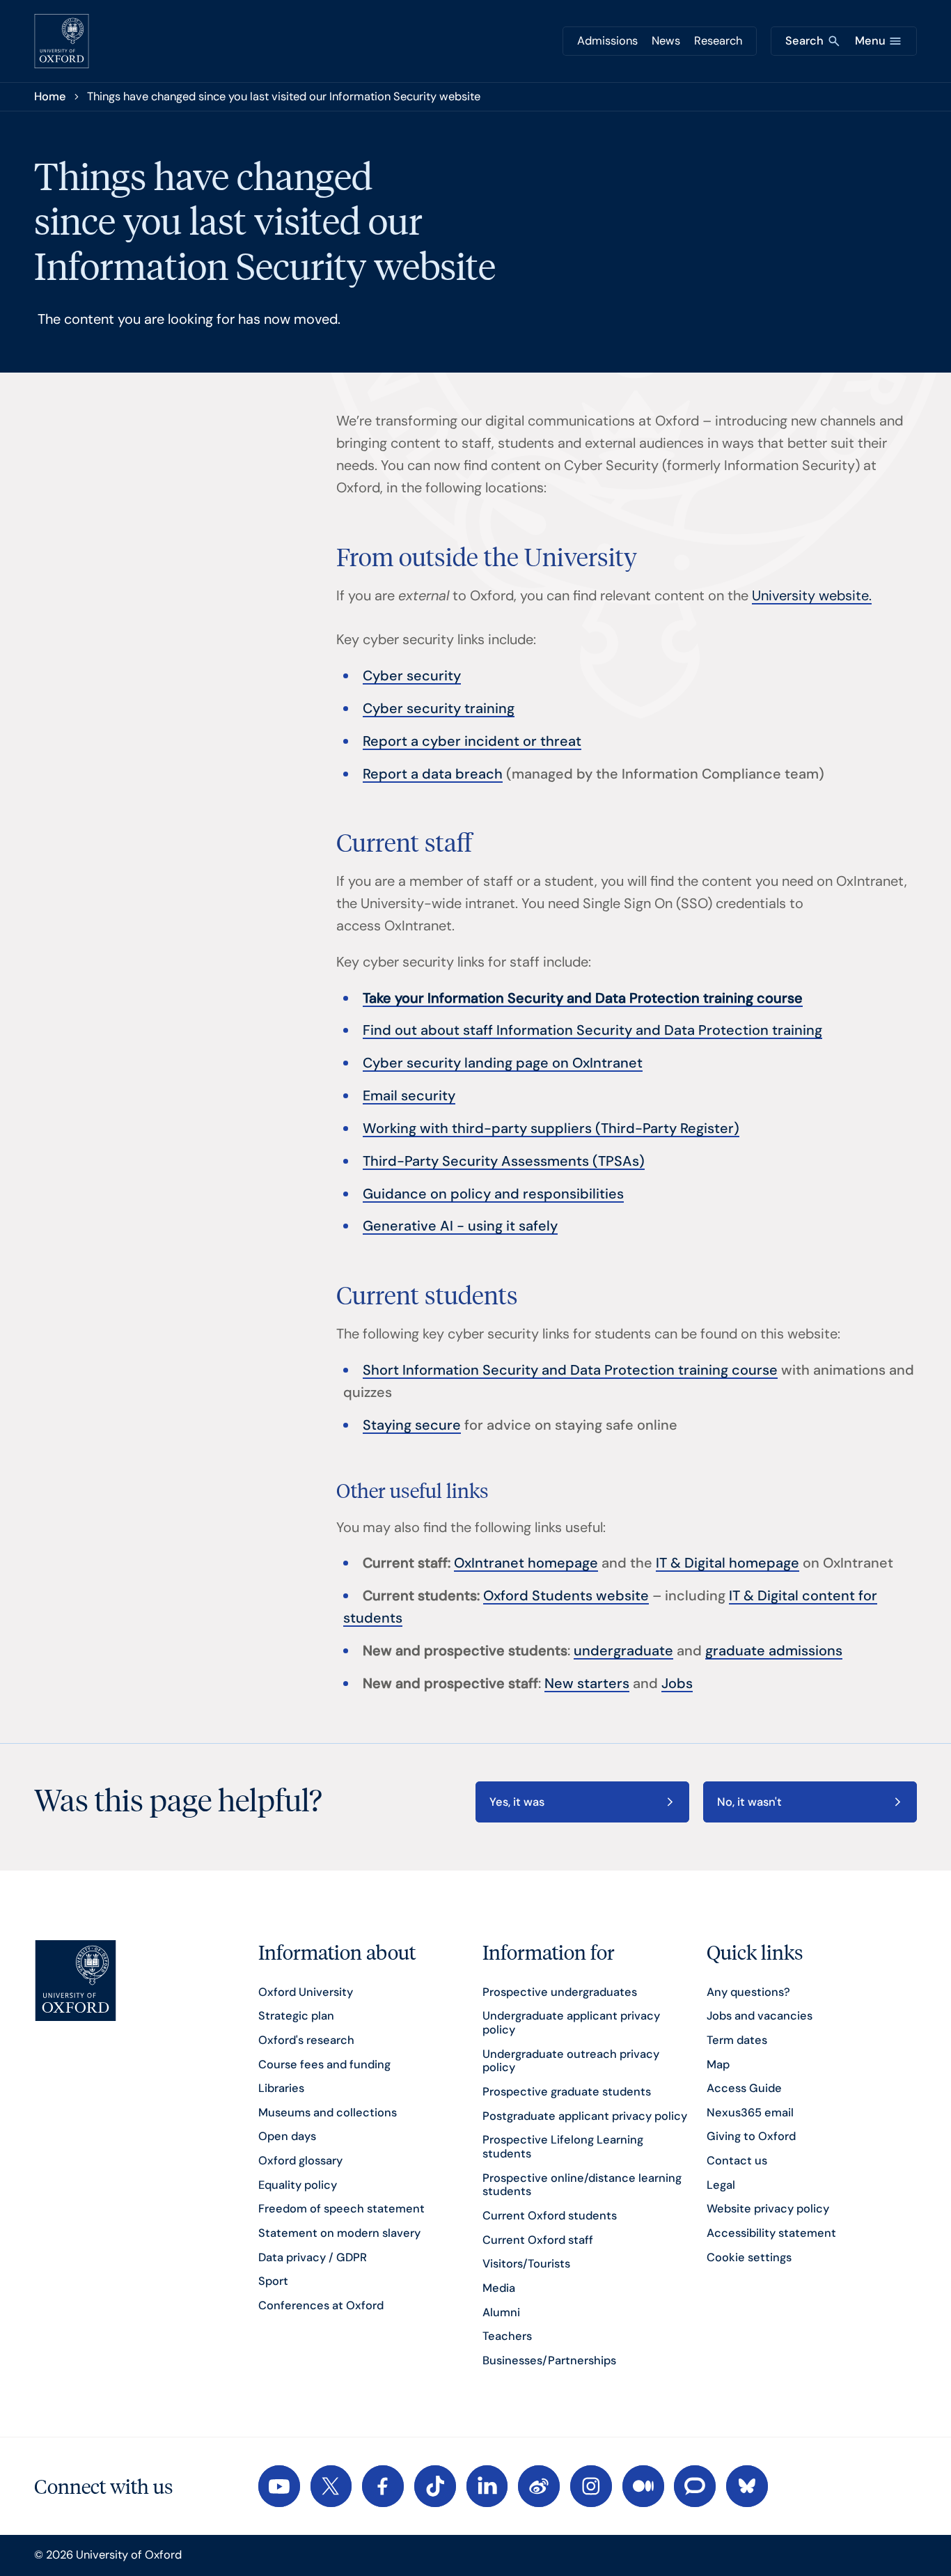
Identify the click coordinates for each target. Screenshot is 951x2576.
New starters (587, 1683)
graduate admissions (774, 1650)
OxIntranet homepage (526, 1563)
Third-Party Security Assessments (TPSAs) (504, 1161)
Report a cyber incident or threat (472, 741)
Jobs (677, 1683)
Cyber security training (439, 708)
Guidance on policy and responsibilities (493, 1194)
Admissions (607, 41)
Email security (409, 1095)
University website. (812, 595)
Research (718, 41)
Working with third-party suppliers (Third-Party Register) (551, 1128)
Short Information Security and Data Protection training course (570, 1370)
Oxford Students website (566, 1595)
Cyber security (412, 676)
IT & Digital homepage (728, 1563)
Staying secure (412, 1425)
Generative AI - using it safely (460, 1226)
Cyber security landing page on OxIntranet (503, 1063)
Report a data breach (433, 774)
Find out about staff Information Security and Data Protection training (592, 1030)
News (666, 41)
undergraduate (623, 1650)
